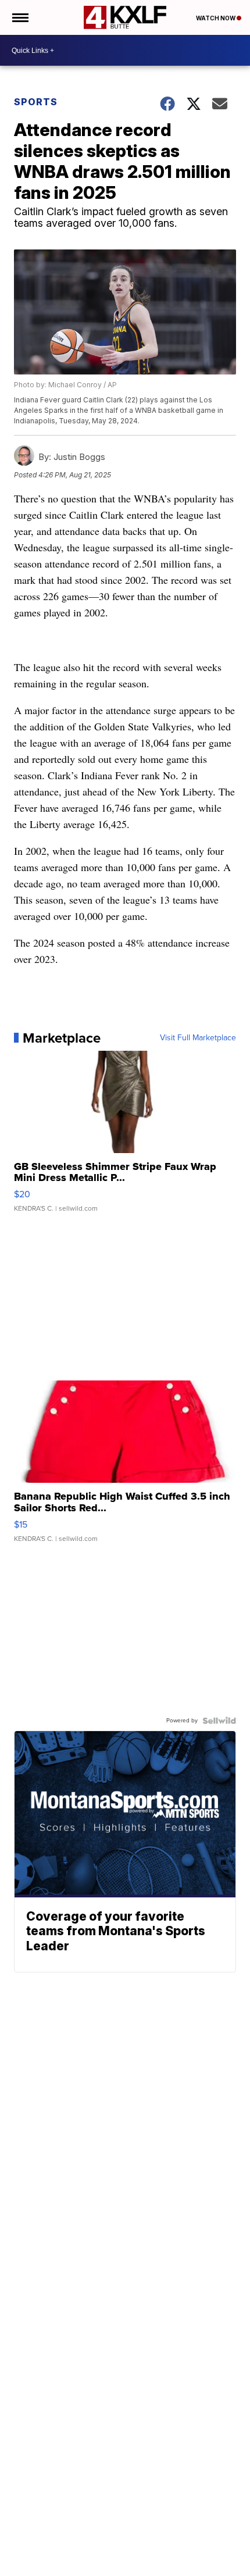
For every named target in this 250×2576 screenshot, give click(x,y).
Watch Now (216, 18)
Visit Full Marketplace (198, 1038)
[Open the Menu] (19, 17)
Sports (36, 102)
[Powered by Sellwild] (219, 1721)
